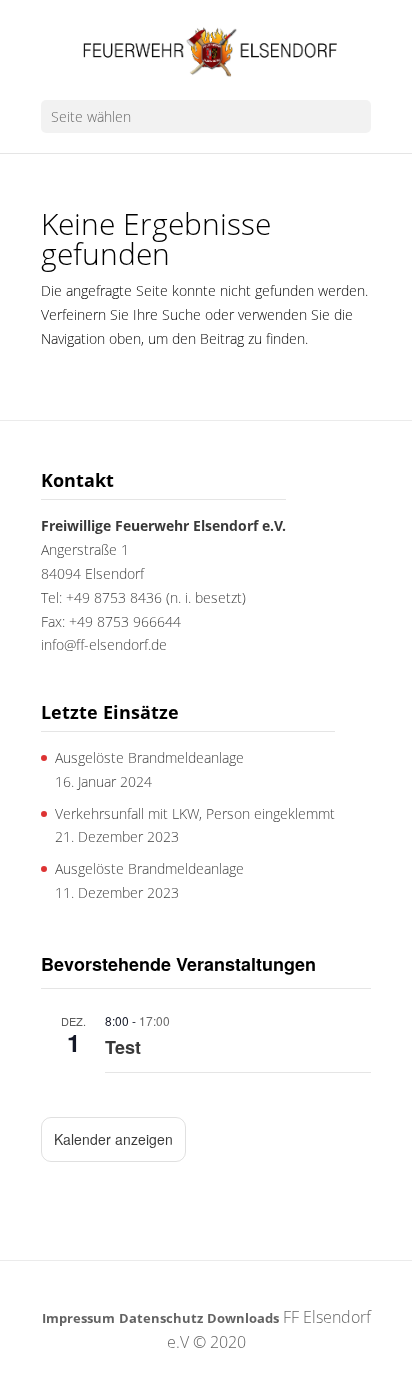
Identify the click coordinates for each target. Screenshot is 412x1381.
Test (123, 1047)
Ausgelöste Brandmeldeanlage (149, 757)
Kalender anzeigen (113, 1139)
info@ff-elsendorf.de (104, 644)
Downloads (243, 1318)
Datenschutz (161, 1318)
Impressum (78, 1318)
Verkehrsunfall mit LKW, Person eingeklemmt (195, 813)
